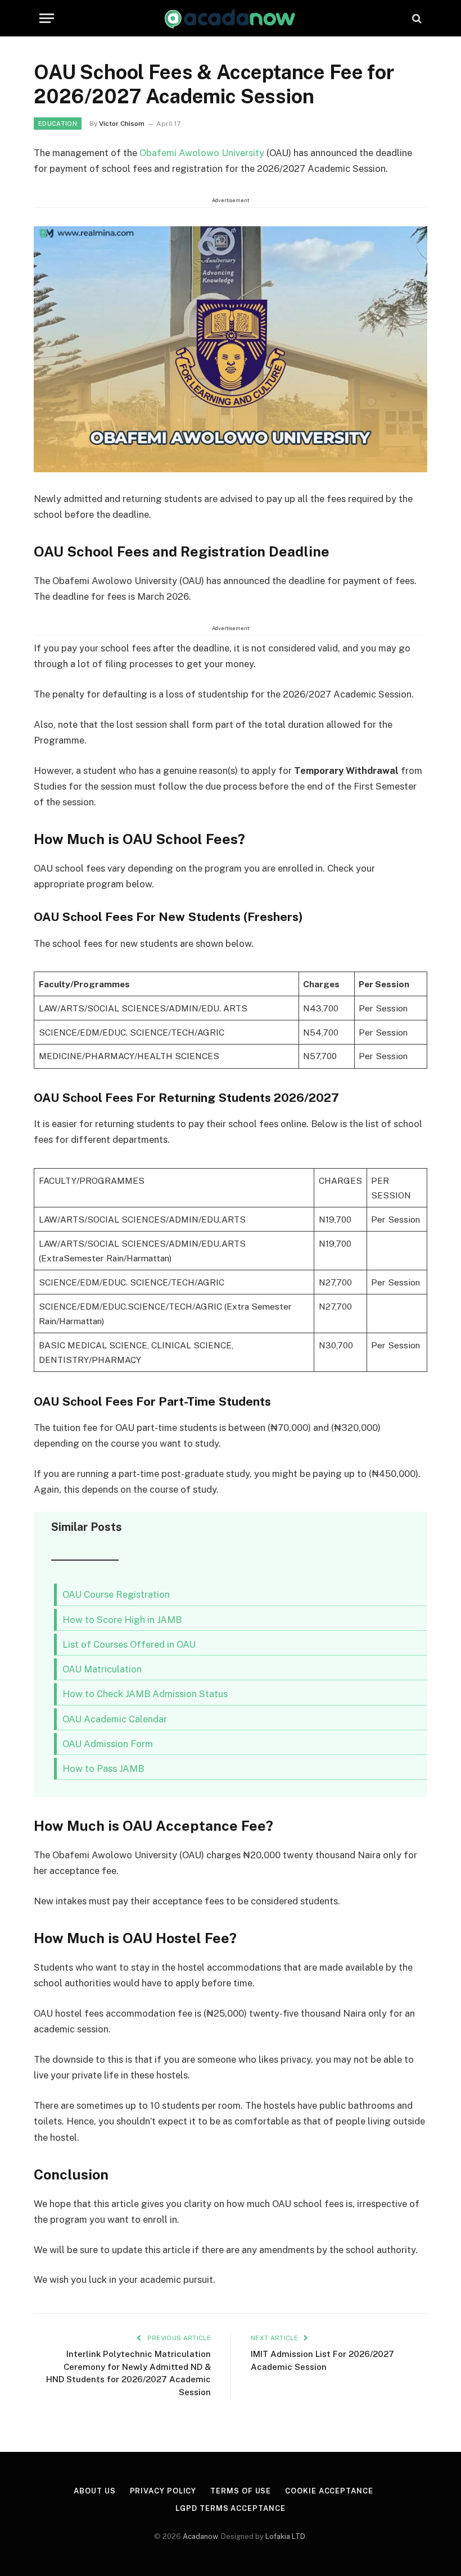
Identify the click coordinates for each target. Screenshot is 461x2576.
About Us (94, 2491)
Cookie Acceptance (329, 2491)
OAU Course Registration (116, 1594)
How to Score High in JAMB (122, 1620)
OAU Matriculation (102, 1669)
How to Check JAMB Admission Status (145, 1694)
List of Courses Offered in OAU (129, 1644)
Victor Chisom (122, 124)
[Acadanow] (230, 18)
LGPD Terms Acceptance (230, 2508)
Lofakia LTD (285, 2536)
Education (58, 124)
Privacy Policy (163, 2491)
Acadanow (200, 2536)
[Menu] (47, 18)
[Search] (416, 18)
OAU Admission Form (108, 1744)
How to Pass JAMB (103, 1768)
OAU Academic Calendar (115, 1719)
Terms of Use (241, 2491)
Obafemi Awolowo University (203, 153)
